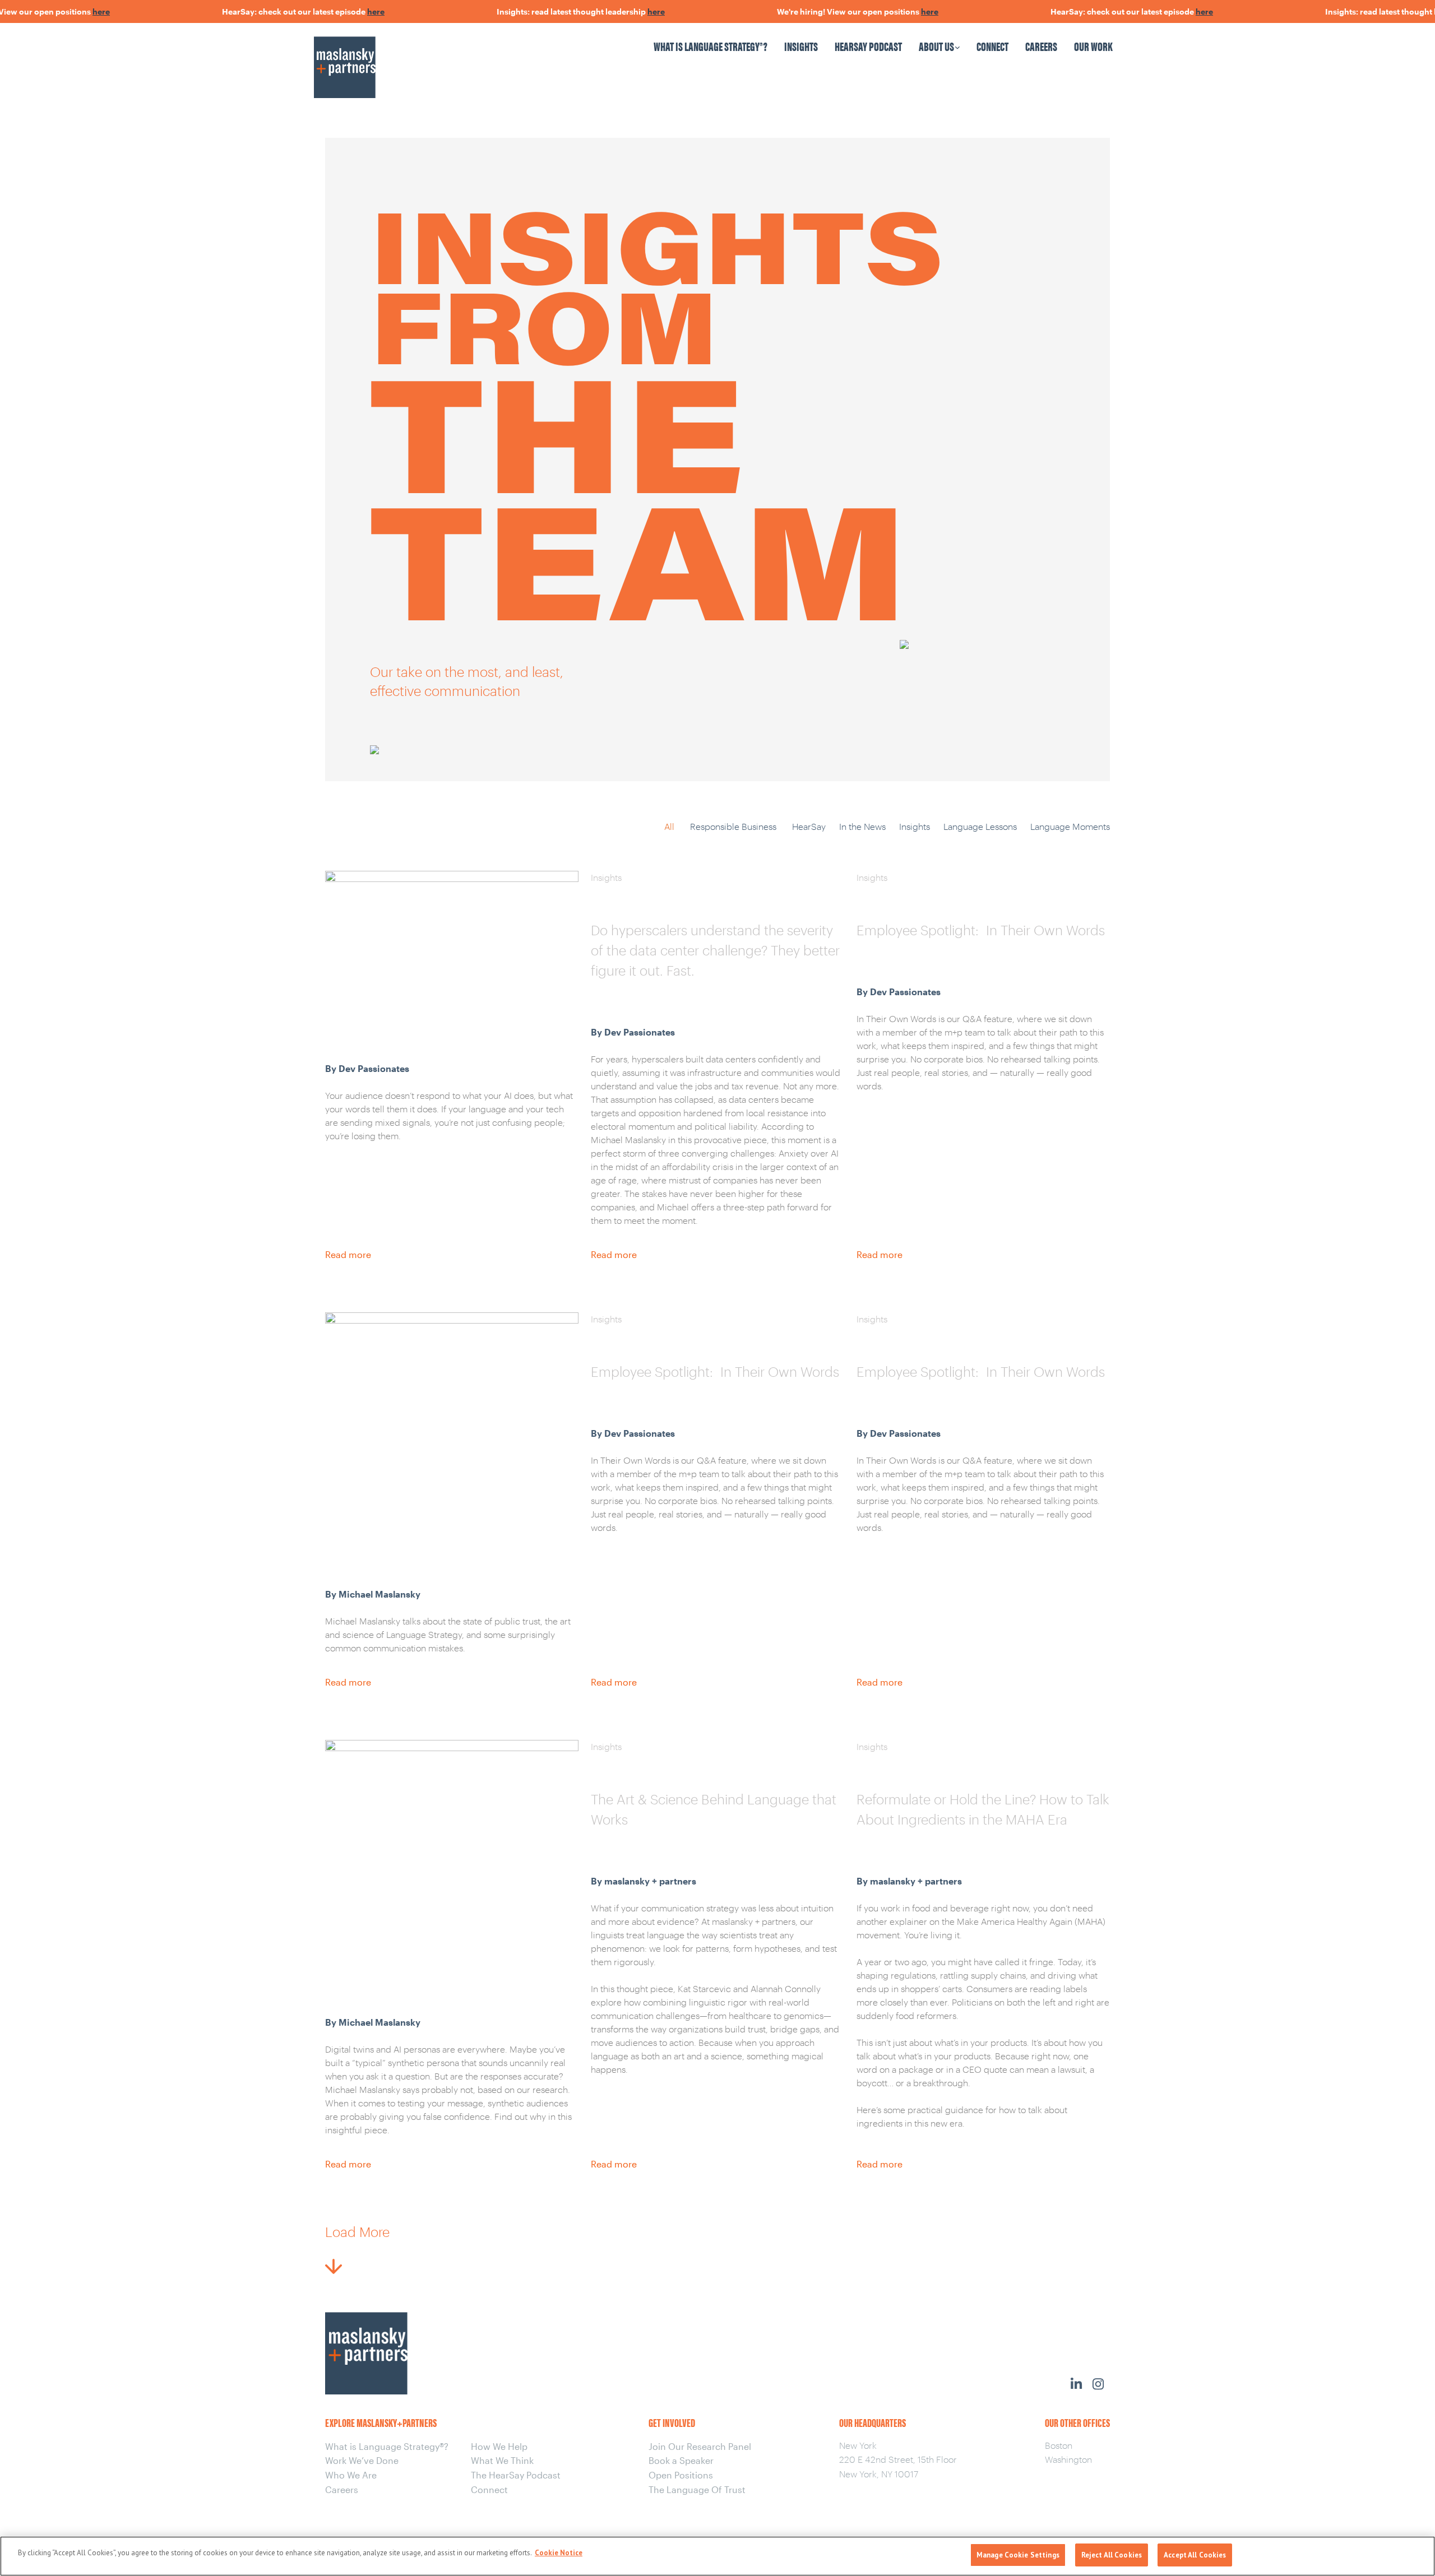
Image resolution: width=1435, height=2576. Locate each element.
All (669, 826)
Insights (801, 46)
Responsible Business (733, 826)
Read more (348, 1254)
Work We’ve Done (362, 2460)
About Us (936, 46)
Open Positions (681, 2475)
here (56, 11)
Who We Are (351, 2475)
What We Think (502, 2460)
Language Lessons (980, 826)
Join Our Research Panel (700, 2446)
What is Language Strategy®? (710, 46)
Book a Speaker (681, 2460)
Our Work (1093, 46)
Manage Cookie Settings (1018, 2555)
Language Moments (1070, 826)
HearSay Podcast (868, 46)
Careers (1041, 46)
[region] (717, 2556)
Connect (992, 46)
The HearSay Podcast (516, 2475)
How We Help (499, 2446)
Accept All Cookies (1195, 2555)
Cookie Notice (559, 2553)
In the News (862, 826)
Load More (357, 2232)
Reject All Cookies (1112, 2555)
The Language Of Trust (697, 2489)
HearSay (809, 826)
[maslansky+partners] (411, 56)
